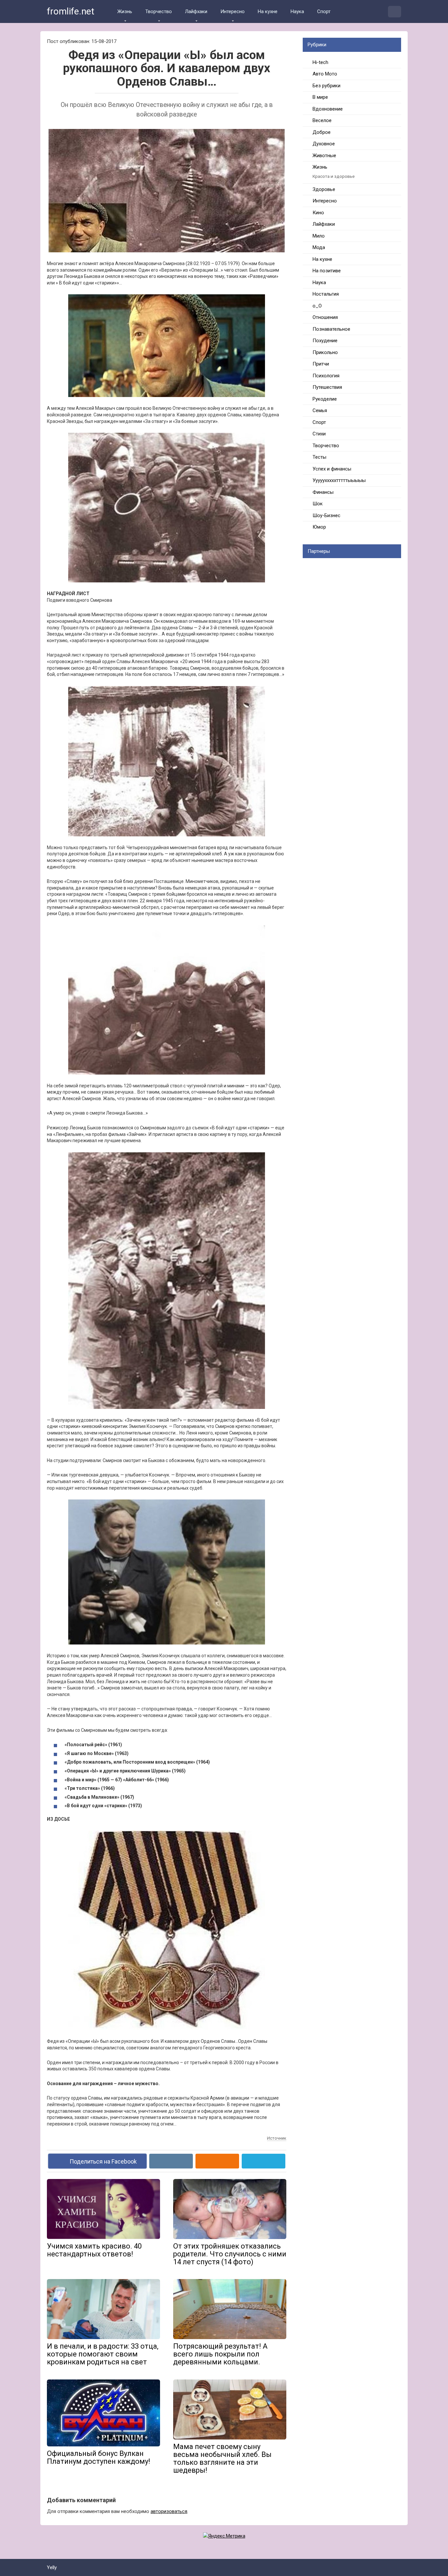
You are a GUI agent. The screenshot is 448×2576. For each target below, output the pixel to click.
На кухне (268, 11)
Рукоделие (325, 399)
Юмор (319, 527)
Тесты (319, 457)
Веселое (322, 120)
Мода (319, 247)
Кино (318, 213)
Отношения (325, 317)
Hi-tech (320, 62)
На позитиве (327, 271)
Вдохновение (328, 109)
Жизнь (125, 11)
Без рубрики (326, 86)
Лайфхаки (196, 11)
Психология (326, 376)
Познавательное (331, 329)
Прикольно (325, 352)
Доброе (322, 132)
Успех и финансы (332, 469)
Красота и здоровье (334, 176)
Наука (297, 11)
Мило (319, 236)
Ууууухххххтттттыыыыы (339, 480)
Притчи (321, 364)
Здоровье (324, 189)
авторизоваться (169, 2511)
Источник (277, 2138)
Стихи (319, 434)
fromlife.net (71, 11)
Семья (320, 410)
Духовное (324, 144)
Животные (324, 156)
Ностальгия (326, 294)
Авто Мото (325, 74)
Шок (318, 504)
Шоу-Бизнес (326, 515)
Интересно (233, 11)
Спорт (324, 11)
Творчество (159, 11)
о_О (317, 306)
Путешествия (327, 387)
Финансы (323, 492)
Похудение (325, 341)
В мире (320, 97)
